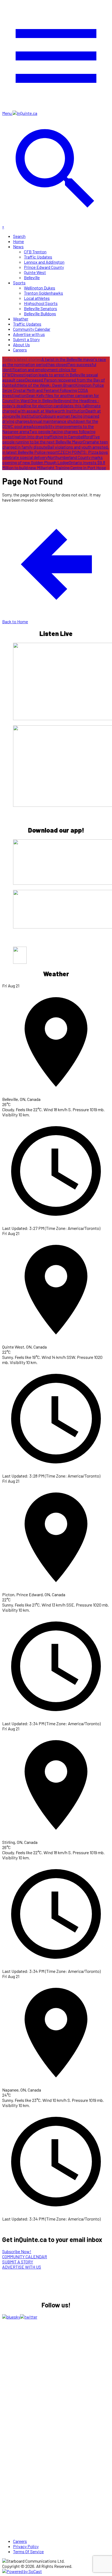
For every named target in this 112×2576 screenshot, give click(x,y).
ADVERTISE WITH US (22, 2267)
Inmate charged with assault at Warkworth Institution (51, 408)
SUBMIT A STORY (18, 2262)
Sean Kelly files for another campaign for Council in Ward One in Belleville (51, 398)
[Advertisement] (43, 2362)
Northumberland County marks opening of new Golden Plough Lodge (52, 460)
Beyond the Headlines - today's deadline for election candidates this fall (51, 403)
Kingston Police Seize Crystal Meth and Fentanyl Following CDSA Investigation (53, 390)
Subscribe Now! (17, 2251)
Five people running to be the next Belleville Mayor (51, 439)
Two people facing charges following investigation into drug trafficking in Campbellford (49, 434)
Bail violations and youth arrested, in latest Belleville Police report (55, 449)
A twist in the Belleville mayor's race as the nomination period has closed (54, 362)
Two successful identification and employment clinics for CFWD (49, 369)
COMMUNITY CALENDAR (25, 2257)
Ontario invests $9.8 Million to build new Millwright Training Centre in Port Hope (54, 465)
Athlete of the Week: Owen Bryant (44, 385)
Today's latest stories (22, 359)
